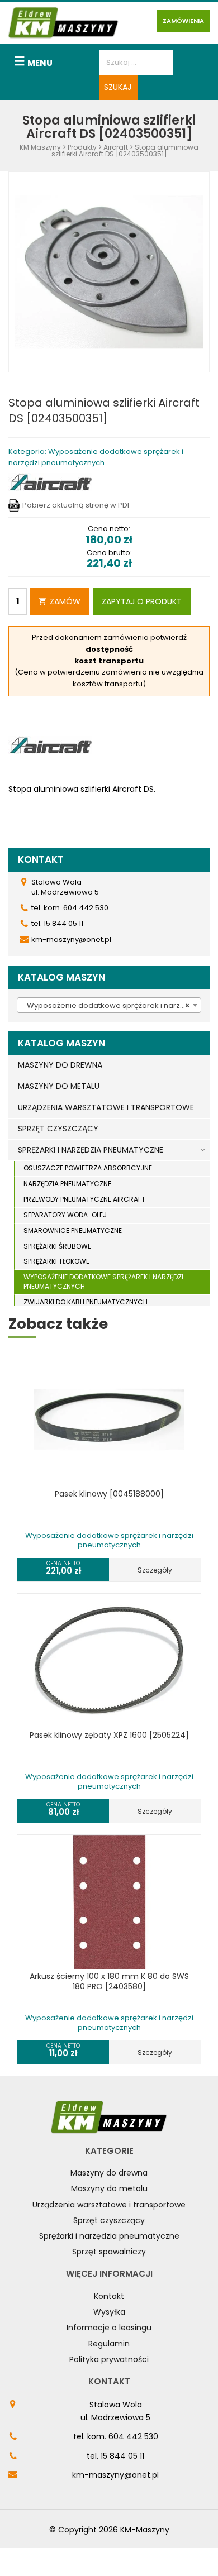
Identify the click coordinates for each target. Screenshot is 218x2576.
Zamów (65, 601)
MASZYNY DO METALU (59, 1086)
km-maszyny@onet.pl (115, 2475)
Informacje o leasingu (109, 2328)
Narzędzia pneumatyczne (67, 1184)
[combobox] (109, 1005)
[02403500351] (109, 272)
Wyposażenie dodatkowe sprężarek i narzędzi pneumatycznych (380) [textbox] (111, 1005)
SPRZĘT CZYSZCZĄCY (58, 1129)
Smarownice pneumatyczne (73, 1230)
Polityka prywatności (109, 2359)
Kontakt (109, 2296)
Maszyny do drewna (109, 2173)
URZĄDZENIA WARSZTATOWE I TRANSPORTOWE (106, 1107)
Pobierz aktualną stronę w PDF (77, 505)
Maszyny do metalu (109, 2188)
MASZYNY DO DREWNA (60, 1065)
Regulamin (109, 2344)
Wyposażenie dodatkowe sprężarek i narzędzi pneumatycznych (103, 1282)
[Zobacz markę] (50, 483)
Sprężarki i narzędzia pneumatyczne (109, 2236)
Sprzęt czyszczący (109, 2220)
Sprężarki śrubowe (57, 1246)
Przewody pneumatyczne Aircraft (84, 1199)
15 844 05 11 (122, 2456)
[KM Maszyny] (63, 23)
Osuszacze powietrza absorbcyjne (88, 1168)
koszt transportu (109, 661)
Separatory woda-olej (65, 1215)
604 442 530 (133, 2436)
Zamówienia (183, 21)
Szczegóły (155, 1570)
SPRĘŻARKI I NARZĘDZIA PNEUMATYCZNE (91, 1150)
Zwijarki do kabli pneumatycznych (86, 1302)
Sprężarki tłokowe (56, 1261)
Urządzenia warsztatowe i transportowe (109, 2205)
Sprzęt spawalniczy (109, 2252)
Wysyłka (109, 2312)
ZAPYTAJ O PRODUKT (142, 601)
